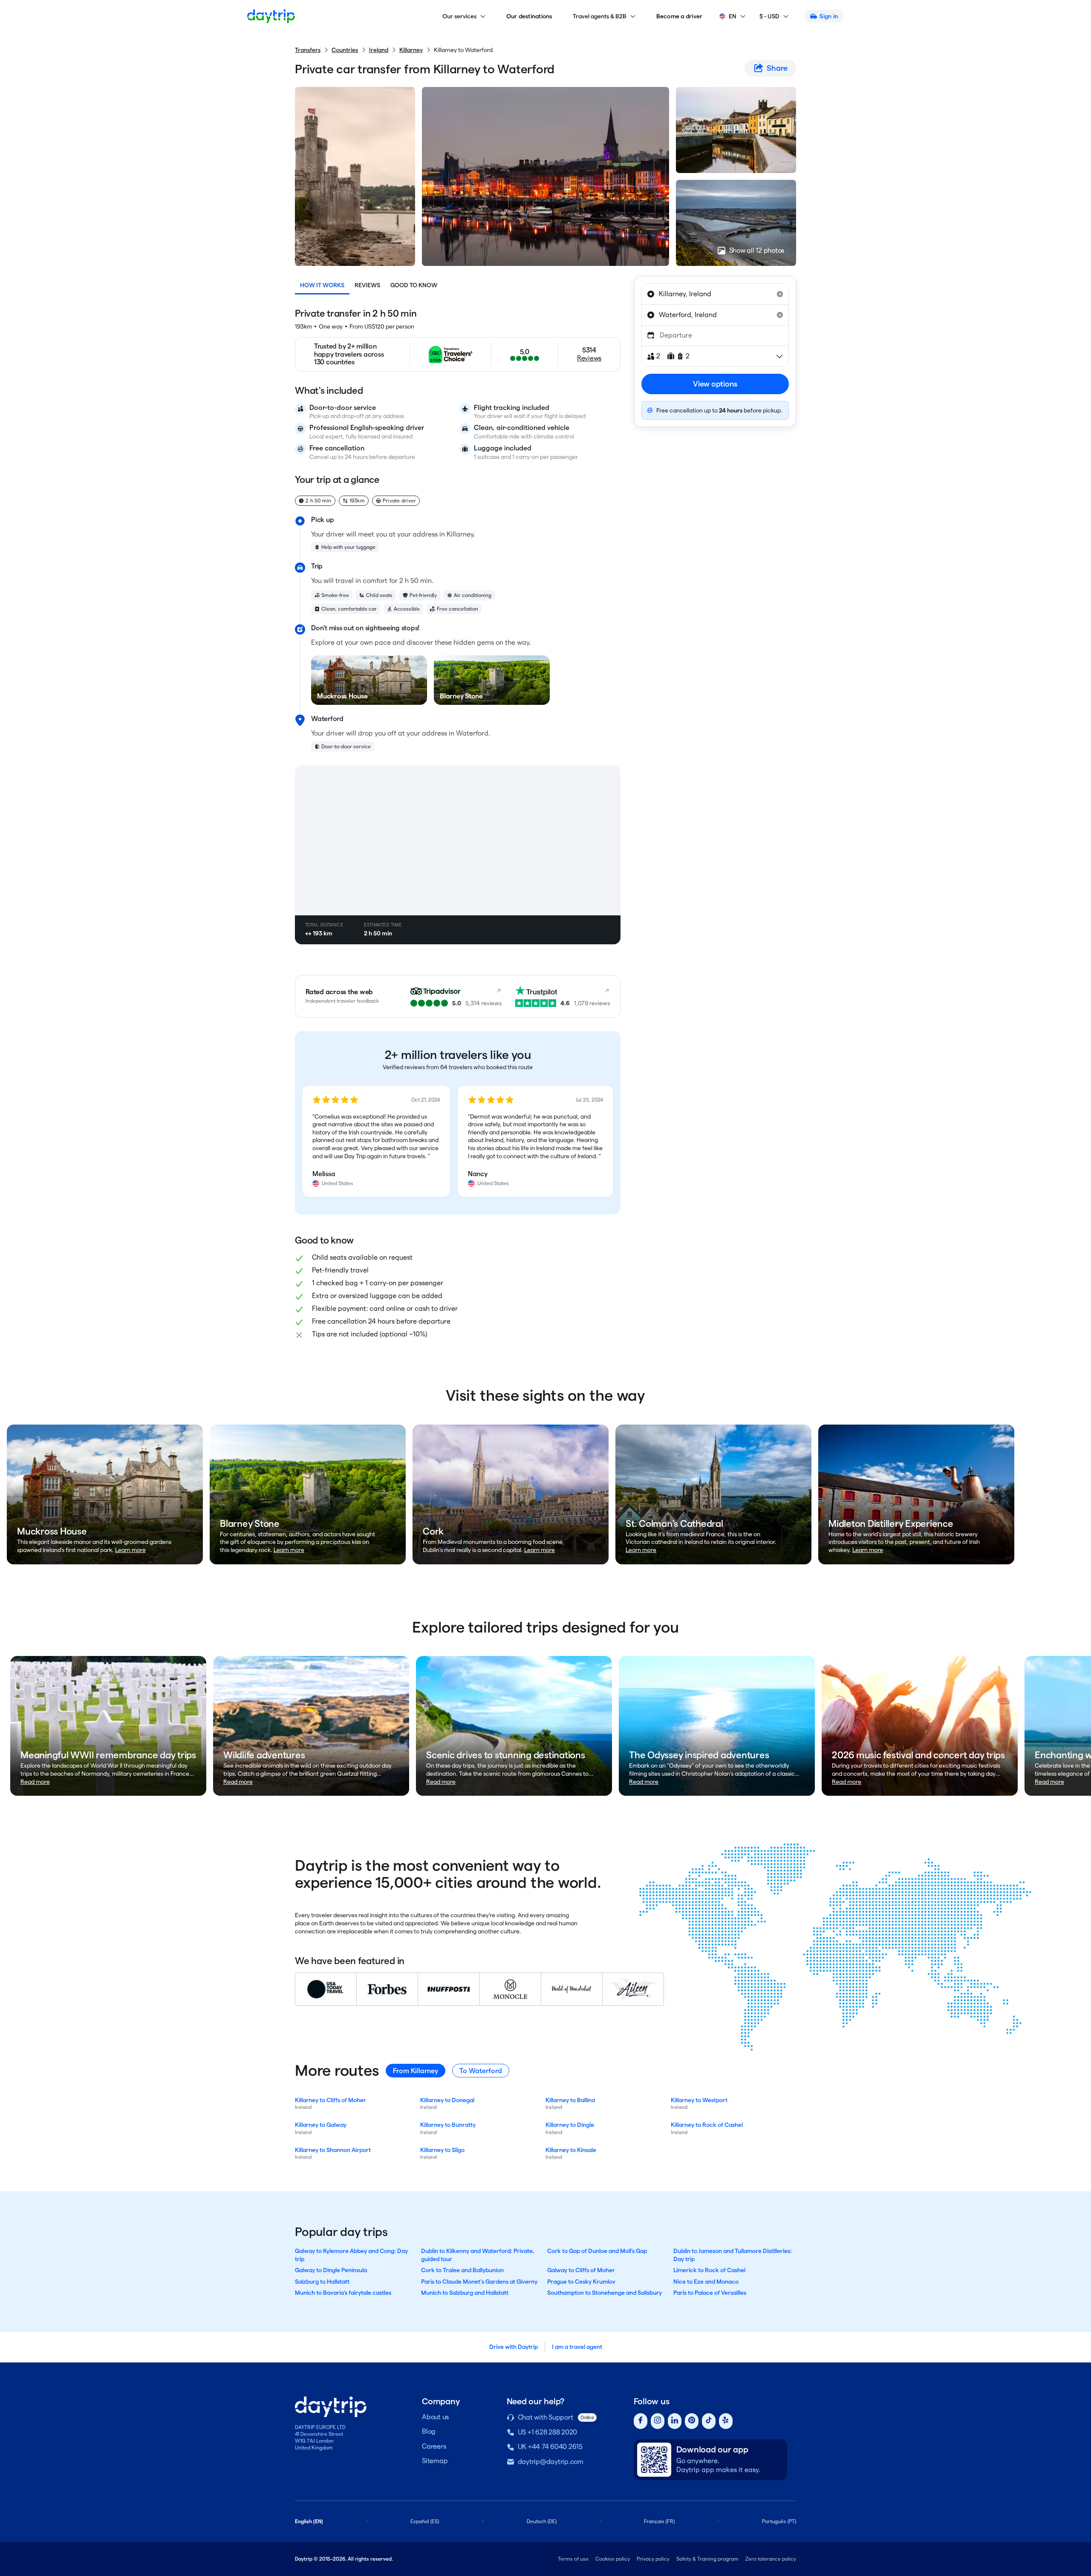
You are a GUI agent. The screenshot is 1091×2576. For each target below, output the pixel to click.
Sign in (829, 16)
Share (777, 68)
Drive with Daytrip (514, 2347)
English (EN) (309, 2521)
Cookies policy (613, 2559)
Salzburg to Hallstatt (322, 2282)
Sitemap (435, 2461)
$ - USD (769, 16)
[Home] (271, 16)
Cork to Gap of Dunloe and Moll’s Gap (597, 2251)
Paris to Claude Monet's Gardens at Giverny (479, 2282)
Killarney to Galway (321, 2125)
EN (733, 16)
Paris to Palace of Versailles (710, 2293)
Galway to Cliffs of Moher (581, 2270)
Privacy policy (653, 2559)
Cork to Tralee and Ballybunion (462, 2270)
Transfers (308, 50)
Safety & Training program (707, 2559)
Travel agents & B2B (600, 16)
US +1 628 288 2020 (548, 2432)
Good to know (414, 285)
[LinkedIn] (675, 2421)
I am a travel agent (577, 2347)
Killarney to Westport (699, 2100)
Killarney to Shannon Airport (333, 2150)
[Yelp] (726, 2421)
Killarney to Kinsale (571, 2150)
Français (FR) (659, 2521)
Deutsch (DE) (542, 2521)
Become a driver (680, 16)
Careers (434, 2446)
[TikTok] (709, 2421)
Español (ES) (425, 2521)
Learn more (130, 1550)
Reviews (367, 285)
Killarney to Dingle (570, 2125)
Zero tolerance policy (771, 2559)
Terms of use (573, 2559)
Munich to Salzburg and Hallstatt (465, 2293)
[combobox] (715, 294)
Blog (429, 2431)
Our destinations (529, 16)
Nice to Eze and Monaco (706, 2282)
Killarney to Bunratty (448, 2125)
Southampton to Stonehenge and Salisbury (605, 2293)
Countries (345, 50)
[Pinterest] (692, 2421)
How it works (322, 285)
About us (435, 2417)
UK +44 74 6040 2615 (550, 2447)
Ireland (379, 50)
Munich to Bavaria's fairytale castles (343, 2293)
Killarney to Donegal (447, 2100)
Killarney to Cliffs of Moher (330, 2100)
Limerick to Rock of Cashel (709, 2270)
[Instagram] (658, 2421)
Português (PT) (779, 2521)
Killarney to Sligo (442, 2150)
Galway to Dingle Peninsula (331, 2270)
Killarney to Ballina (570, 2100)
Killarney (411, 50)
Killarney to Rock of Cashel (707, 2125)
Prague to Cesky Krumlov (581, 2282)
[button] (376, 1141)
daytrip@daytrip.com (551, 2462)
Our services (459, 16)
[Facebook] (641, 2421)
